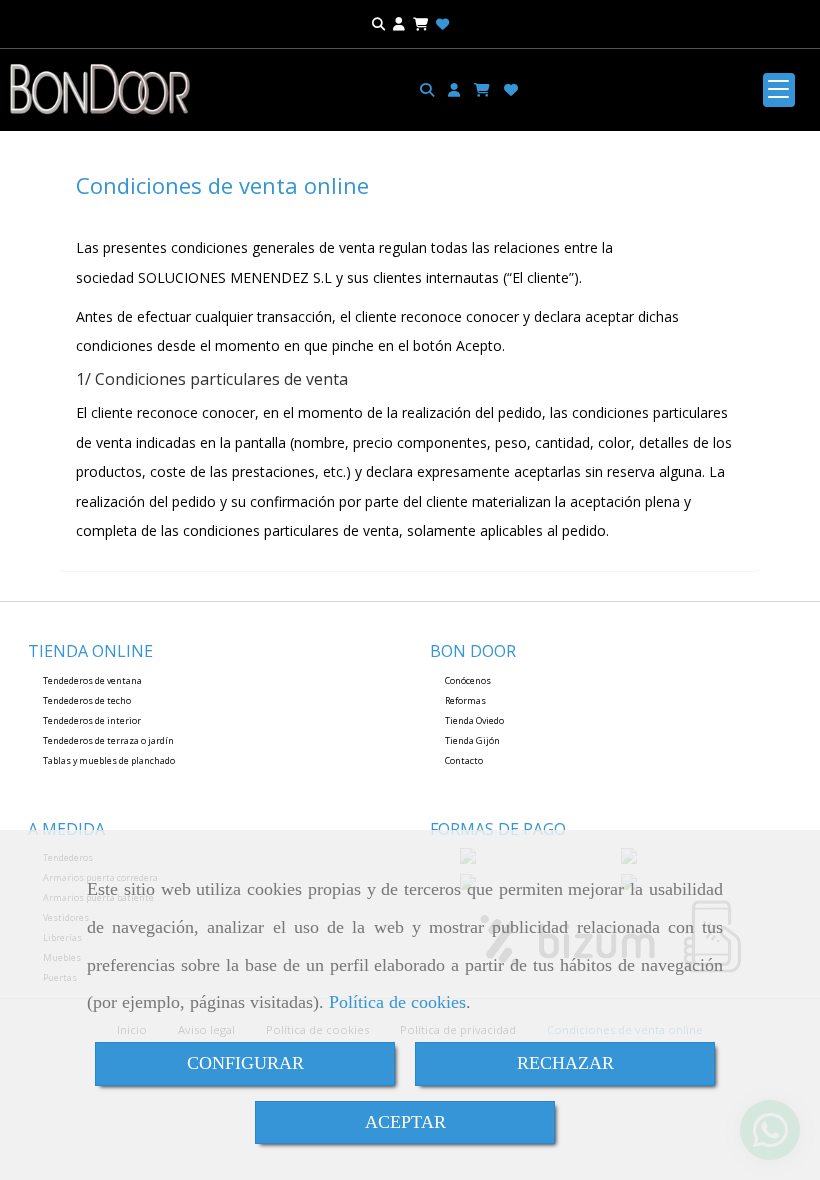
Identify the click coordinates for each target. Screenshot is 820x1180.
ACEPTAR (405, 1122)
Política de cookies (397, 1002)
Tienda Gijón (472, 740)
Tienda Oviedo (474, 720)
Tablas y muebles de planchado (109, 760)
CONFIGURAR (245, 1063)
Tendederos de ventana (92, 680)
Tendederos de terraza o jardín (108, 740)
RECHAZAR (565, 1063)
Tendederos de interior (92, 720)
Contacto (464, 760)
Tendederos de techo (87, 700)
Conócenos (468, 680)
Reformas (465, 700)
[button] (454, 90)
